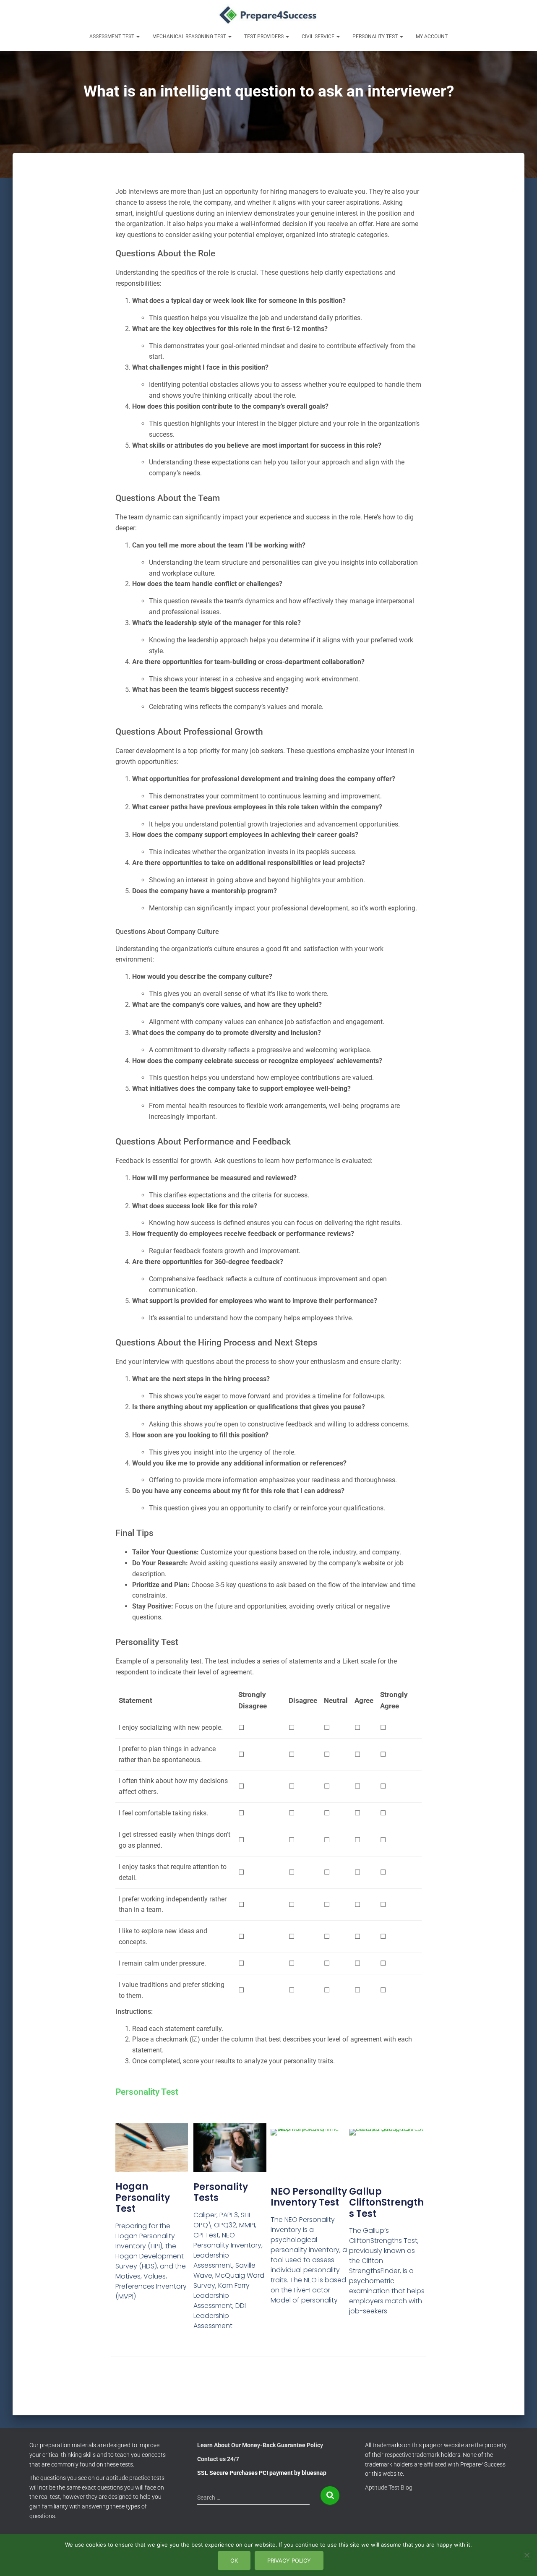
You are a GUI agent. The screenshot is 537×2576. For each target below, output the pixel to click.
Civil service (319, 37)
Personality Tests (221, 2192)
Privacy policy (289, 2560)
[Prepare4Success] (269, 15)
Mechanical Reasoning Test (190, 37)
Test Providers (265, 37)
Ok (234, 2560)
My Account (432, 37)
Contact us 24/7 (218, 2459)
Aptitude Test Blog (389, 2487)
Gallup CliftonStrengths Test (386, 2203)
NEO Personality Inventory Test (309, 2197)
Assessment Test (112, 37)
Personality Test (376, 37)
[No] (527, 2555)
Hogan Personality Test (143, 2198)
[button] (138, 37)
